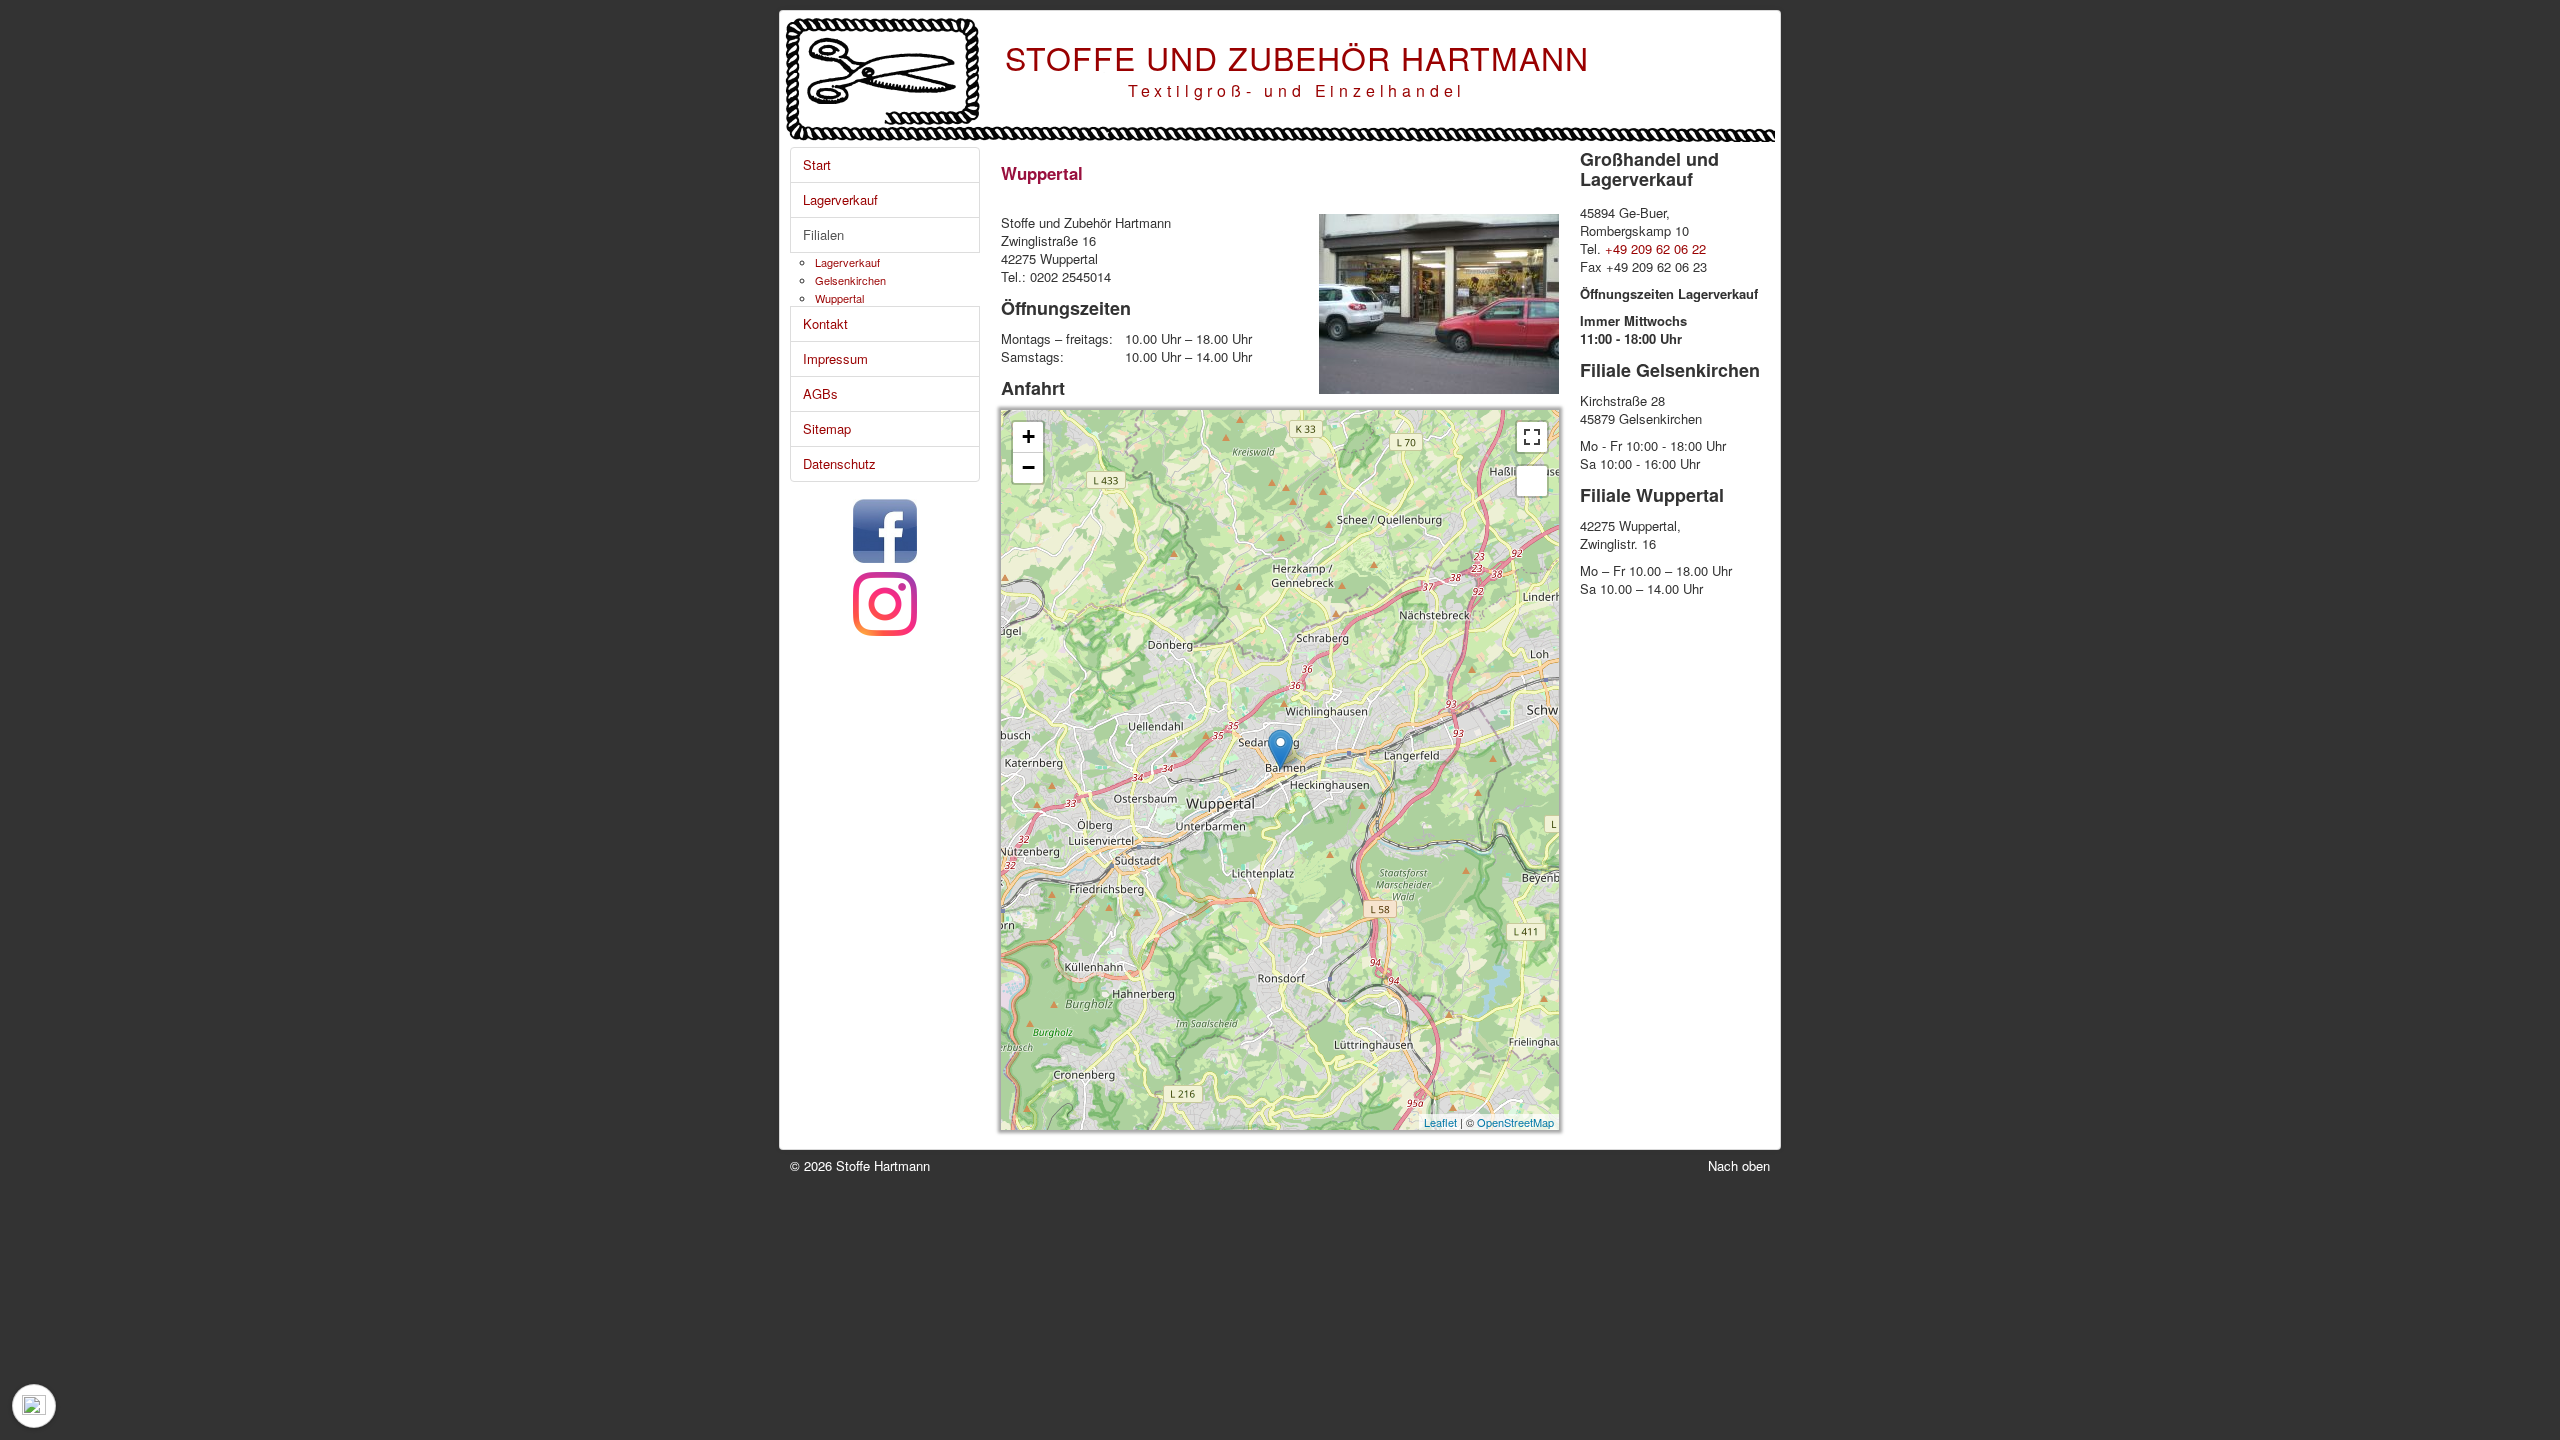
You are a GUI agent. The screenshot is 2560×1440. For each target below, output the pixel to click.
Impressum (835, 358)
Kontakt (825, 323)
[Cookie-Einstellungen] (34, 1406)
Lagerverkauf (840, 199)
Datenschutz (839, 463)
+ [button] (1028, 436)
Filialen (823, 234)
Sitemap (827, 428)
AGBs (820, 393)
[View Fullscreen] (1532, 437)
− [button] (1028, 467)
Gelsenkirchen (850, 280)
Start (817, 164)
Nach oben (1739, 1165)
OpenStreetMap (1515, 1122)
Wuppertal (839, 298)
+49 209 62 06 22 (1655, 248)
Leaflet (1440, 1122)
